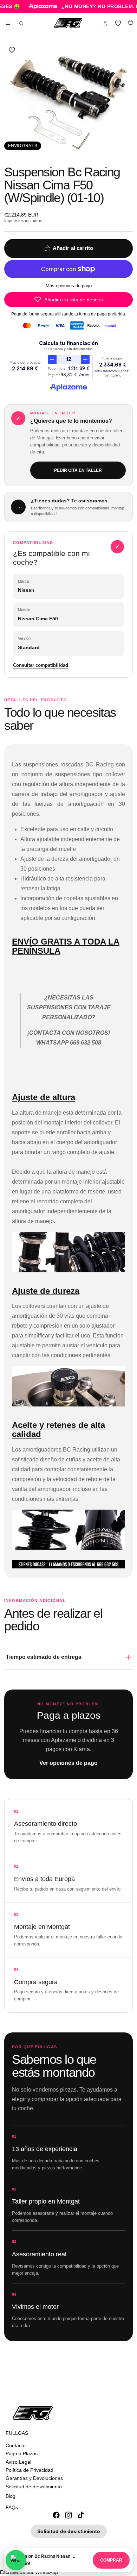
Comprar (111, 2560)
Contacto (16, 2445)
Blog (11, 2496)
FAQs (12, 2507)
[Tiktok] (81, 2515)
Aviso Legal (18, 2462)
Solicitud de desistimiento (34, 2486)
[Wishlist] (118, 23)
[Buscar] (21, 23)
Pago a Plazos (22, 2453)
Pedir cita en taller (78, 470)
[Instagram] (68, 2515)
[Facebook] (56, 2515)
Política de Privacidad (30, 2470)
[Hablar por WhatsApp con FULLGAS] (16, 2560)
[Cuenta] (105, 23)
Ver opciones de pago (68, 1763)
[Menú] (8, 23)
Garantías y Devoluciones (34, 2478)
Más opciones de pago (69, 286)
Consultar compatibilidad (41, 665)
